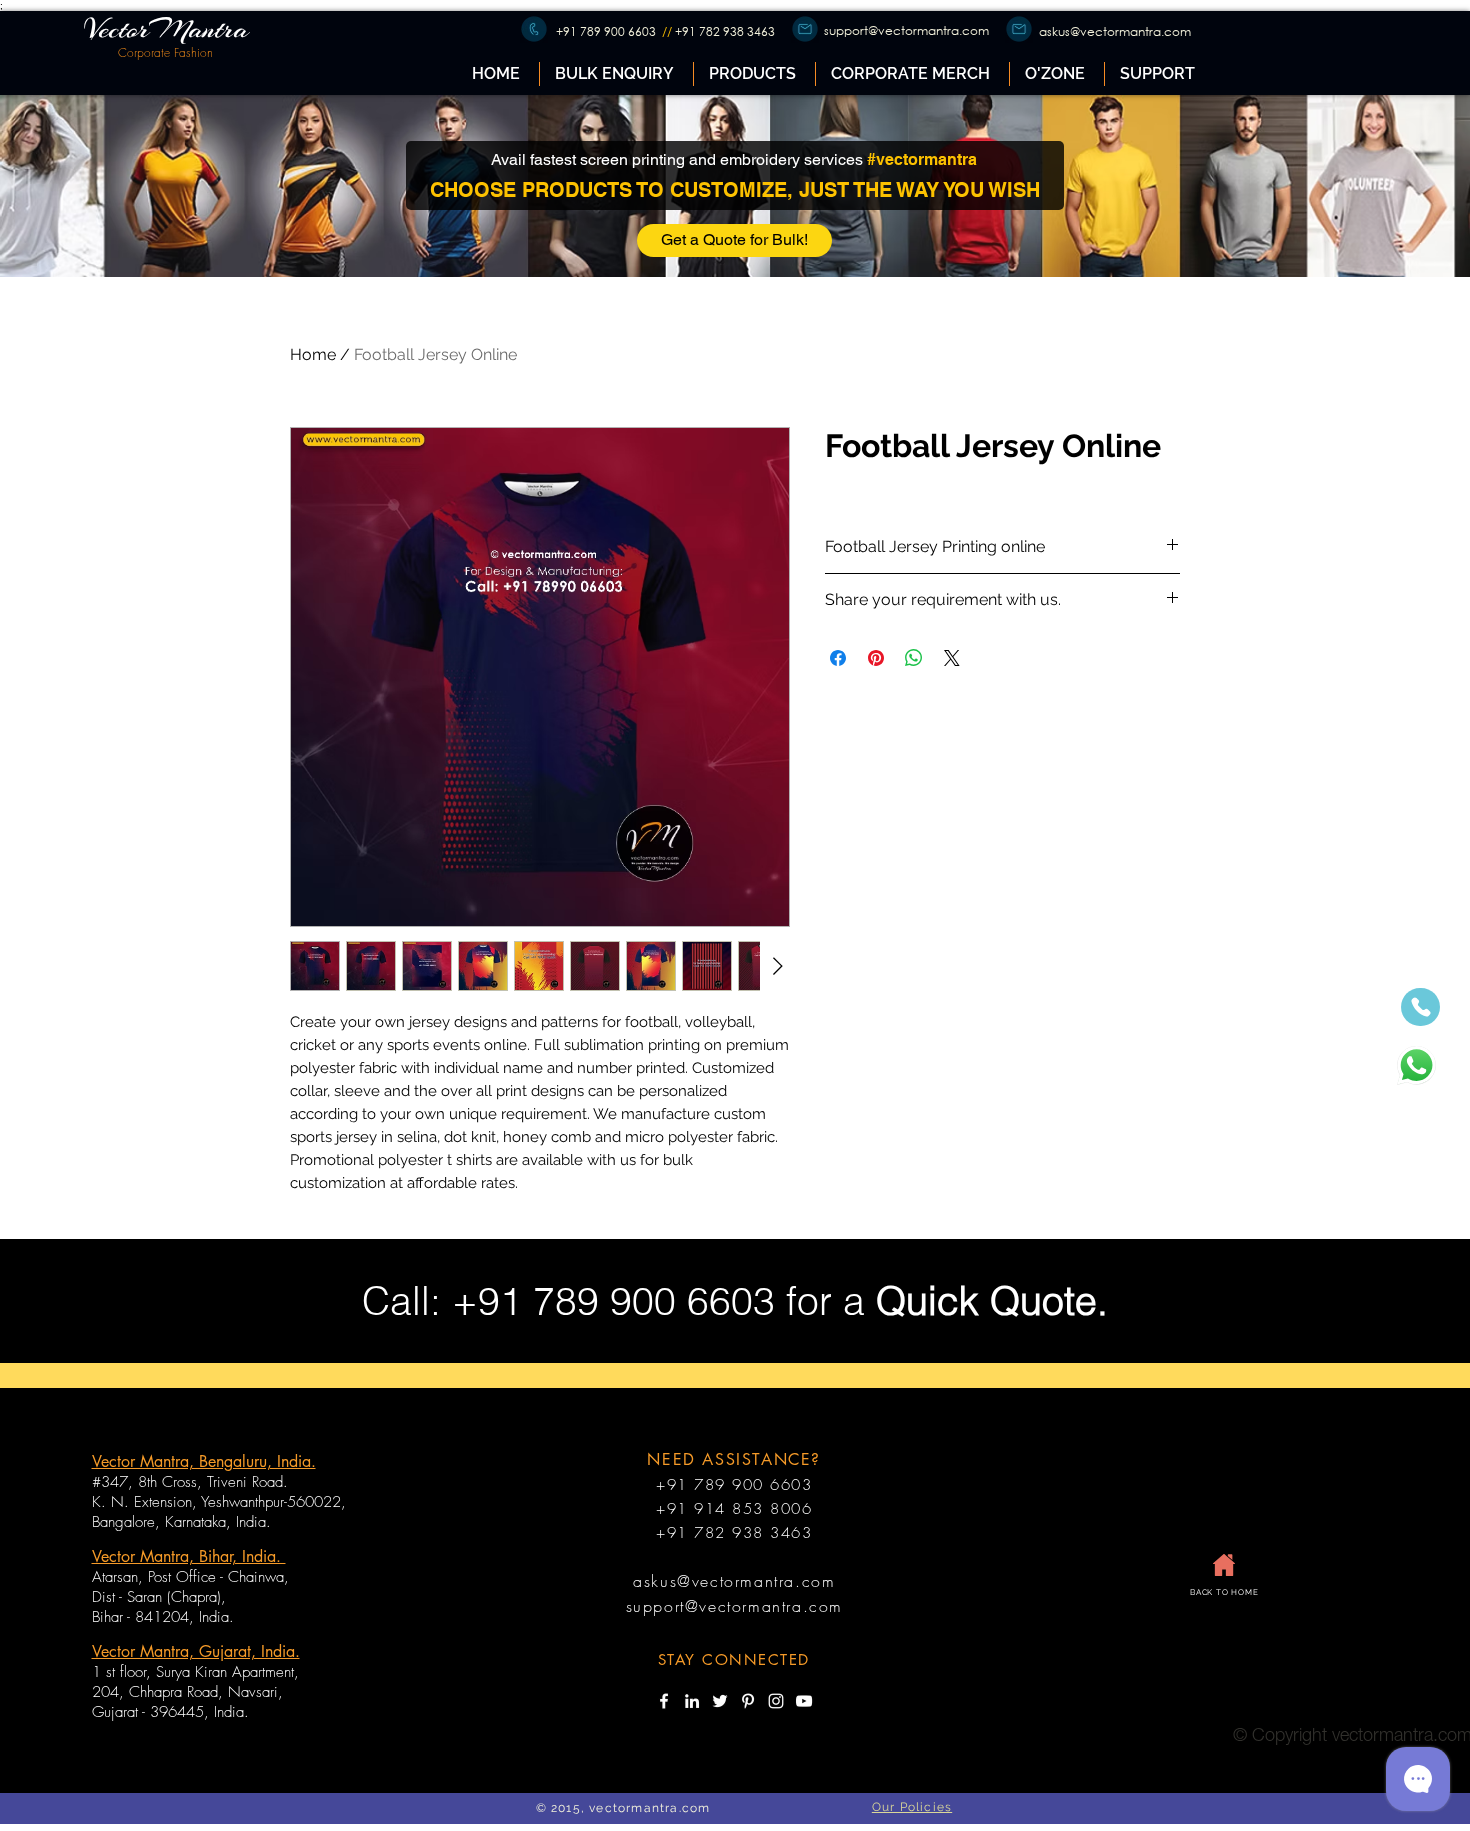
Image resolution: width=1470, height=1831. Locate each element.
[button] (754, 74)
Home (313, 354)
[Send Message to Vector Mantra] (1416, 1065)
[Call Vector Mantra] (1420, 1007)
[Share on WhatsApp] (914, 658)
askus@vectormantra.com (1115, 31)
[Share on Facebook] (838, 658)
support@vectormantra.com (906, 30)
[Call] (533, 29)
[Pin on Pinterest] (876, 658)
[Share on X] (952, 658)
